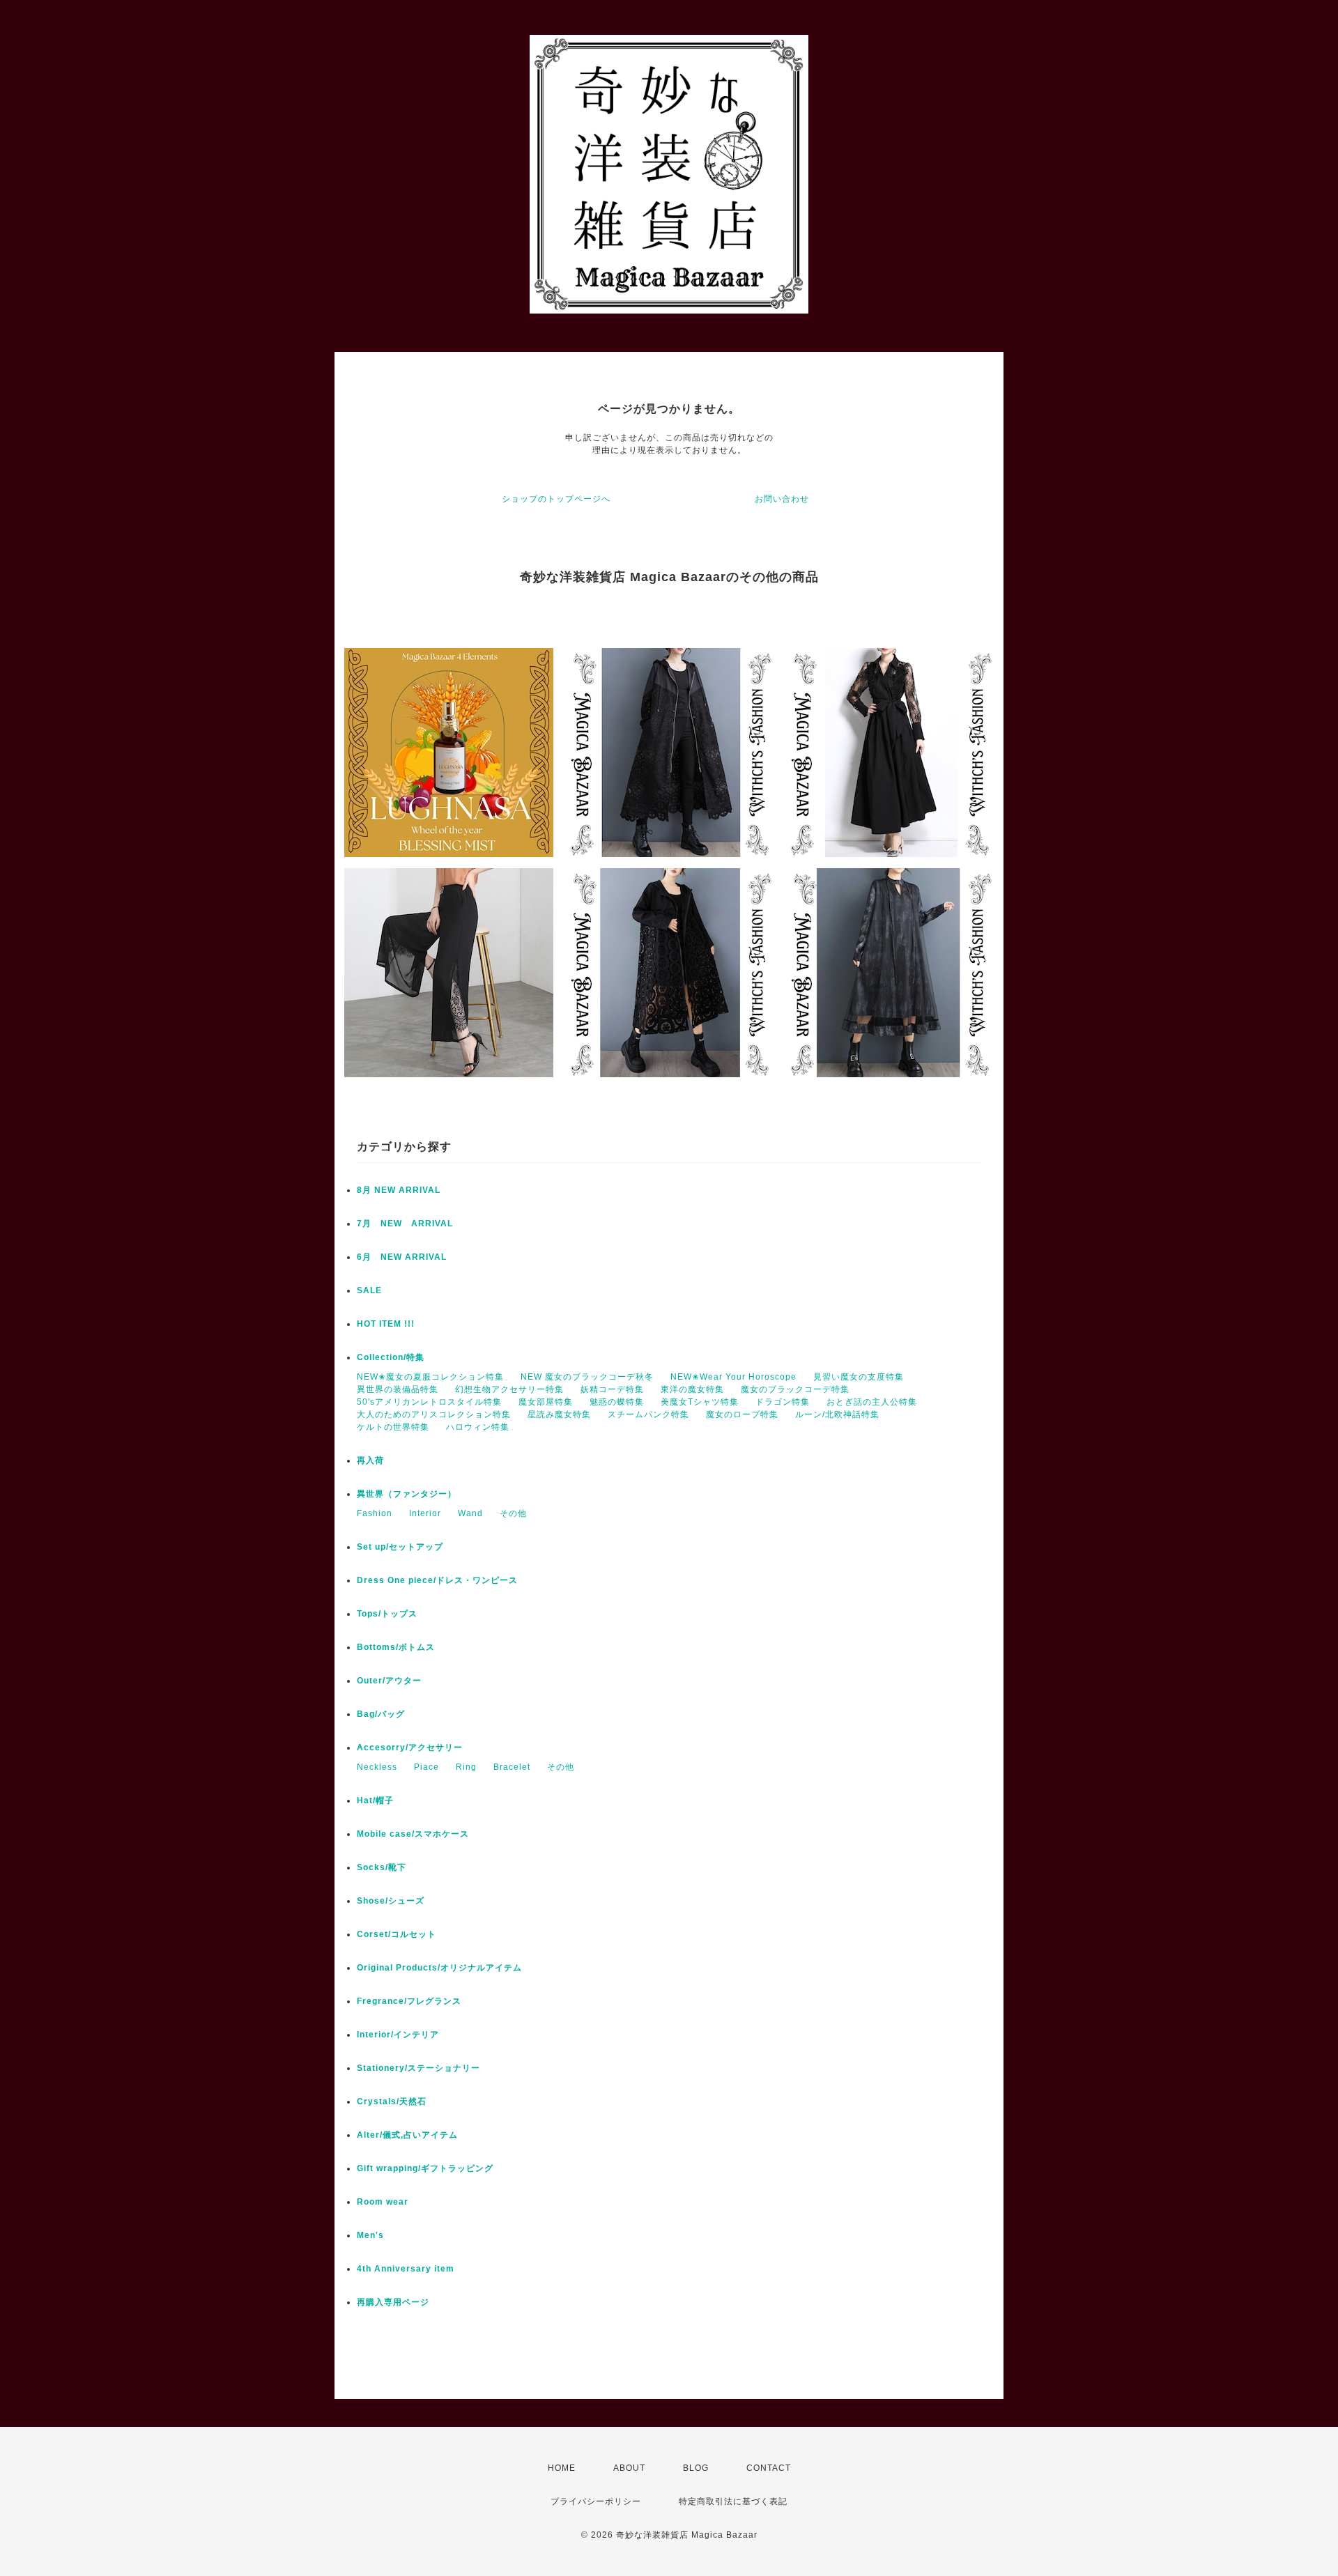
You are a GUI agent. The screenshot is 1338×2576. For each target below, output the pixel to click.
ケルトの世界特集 (393, 1427)
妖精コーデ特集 (612, 1389)
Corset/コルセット (397, 1934)
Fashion (375, 1513)
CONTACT (769, 2468)
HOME (562, 2468)
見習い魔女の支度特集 (859, 1377)
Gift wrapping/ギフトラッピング (425, 2168)
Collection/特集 (391, 1357)
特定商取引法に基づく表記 (733, 2501)
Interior (425, 1513)
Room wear (383, 2202)
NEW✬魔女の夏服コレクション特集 (430, 1377)
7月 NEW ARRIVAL (405, 1224)
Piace (426, 1767)
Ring (466, 1767)
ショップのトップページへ (556, 499)
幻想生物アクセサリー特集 (509, 1389)
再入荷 (370, 1460)
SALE (369, 1290)
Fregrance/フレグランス (409, 2001)
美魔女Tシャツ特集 (700, 1402)
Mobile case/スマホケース (413, 1834)
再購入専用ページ (393, 2302)
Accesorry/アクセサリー (410, 1748)
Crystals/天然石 (392, 2101)
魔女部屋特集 (546, 1402)
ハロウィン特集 (478, 1427)
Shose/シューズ (391, 1901)
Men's (370, 2235)
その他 (513, 1513)
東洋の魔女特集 (692, 1389)
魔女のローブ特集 (742, 1414)
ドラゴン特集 (783, 1402)
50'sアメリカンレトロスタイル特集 (429, 1402)
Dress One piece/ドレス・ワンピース (437, 1580)
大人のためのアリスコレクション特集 (434, 1414)
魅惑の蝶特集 (617, 1402)
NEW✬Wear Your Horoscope (733, 1377)
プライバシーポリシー (596, 2501)
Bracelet (512, 1767)
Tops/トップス (387, 1614)
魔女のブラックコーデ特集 (795, 1389)
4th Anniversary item (406, 2269)
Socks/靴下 (382, 1867)
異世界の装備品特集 (398, 1389)
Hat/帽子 (375, 1800)
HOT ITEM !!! (386, 1324)
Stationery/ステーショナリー (418, 2068)
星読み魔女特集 (559, 1414)
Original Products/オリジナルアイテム (439, 1968)
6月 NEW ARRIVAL (402, 1257)
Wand (470, 1513)
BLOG (696, 2468)
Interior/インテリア (398, 2035)
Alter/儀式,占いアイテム (407, 2135)
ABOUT (629, 2468)
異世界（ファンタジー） (407, 1494)
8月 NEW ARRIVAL (399, 1190)
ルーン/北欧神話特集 (837, 1414)
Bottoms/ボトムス (396, 1647)
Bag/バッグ (381, 1714)
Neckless (377, 1767)
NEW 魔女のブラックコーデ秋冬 (587, 1377)
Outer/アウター (389, 1681)
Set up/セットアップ (400, 1547)
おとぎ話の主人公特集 (872, 1402)
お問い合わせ (782, 499)
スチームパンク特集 (648, 1414)
